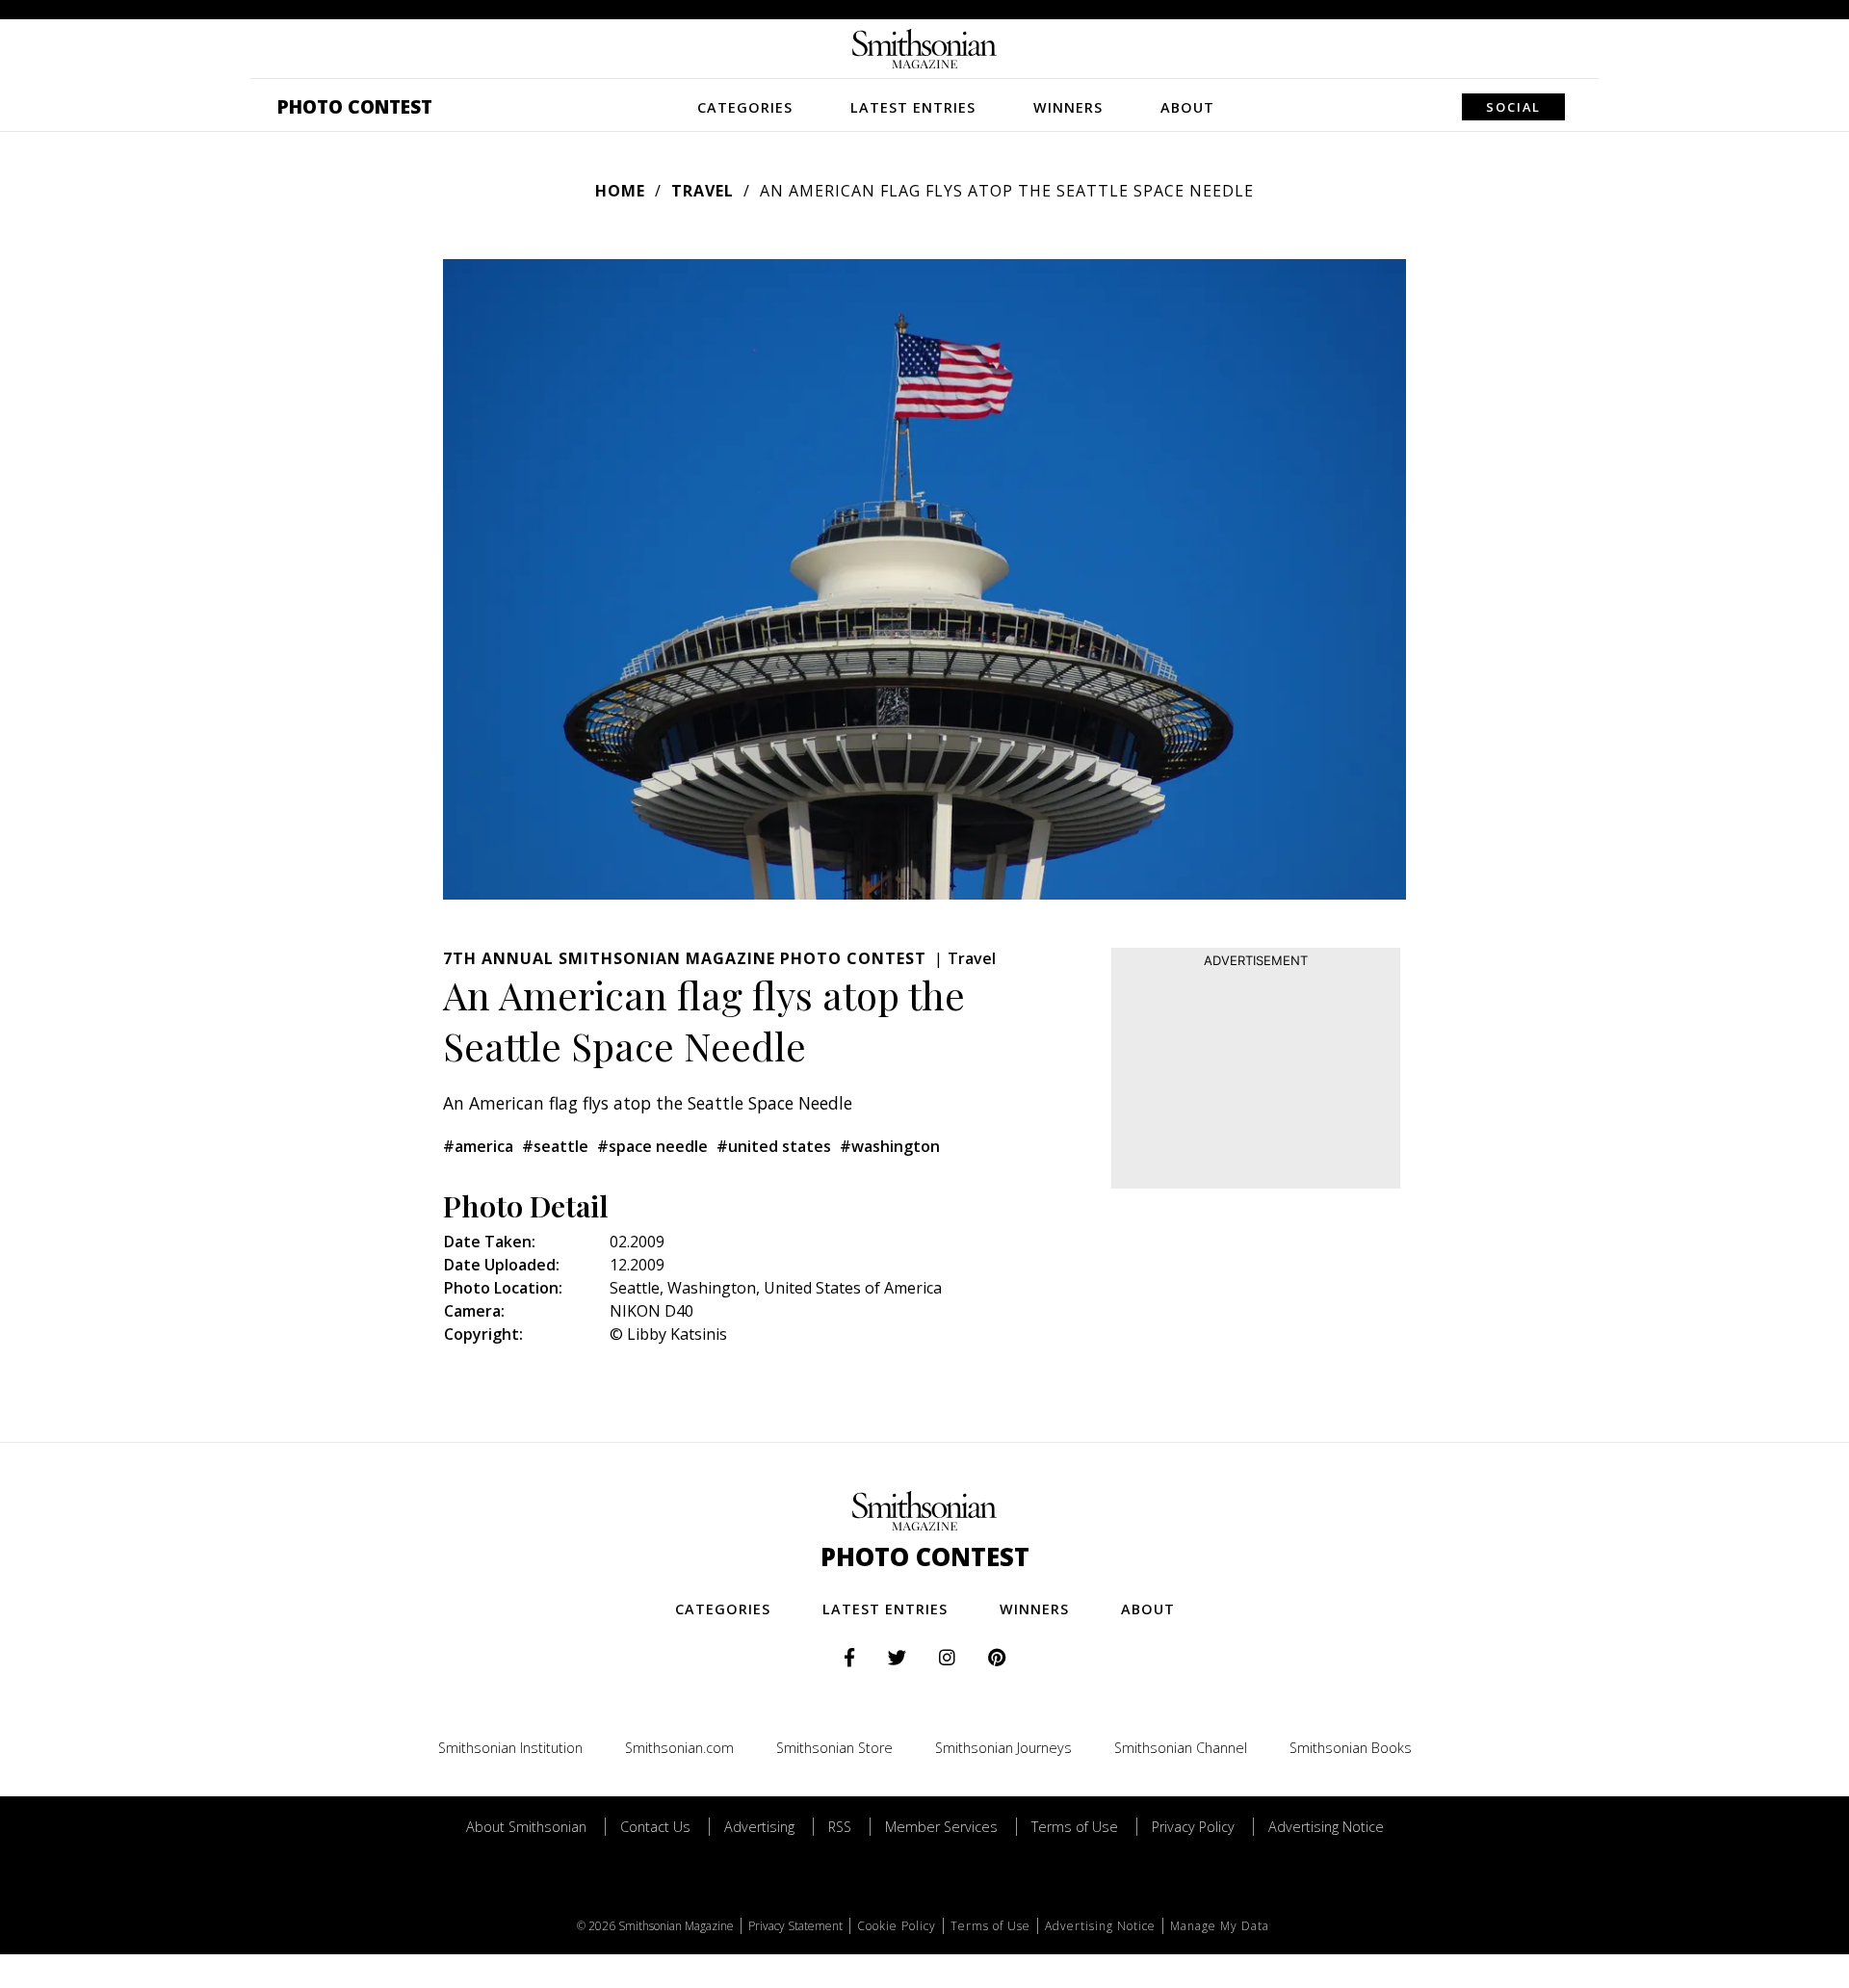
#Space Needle (652, 1146)
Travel (703, 191)
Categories (745, 107)
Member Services (941, 1827)
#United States (774, 1146)
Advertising (759, 1827)
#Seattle (555, 1146)
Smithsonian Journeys (1003, 1748)
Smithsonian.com (679, 1748)
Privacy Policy (1193, 1827)
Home (620, 191)
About (1187, 107)
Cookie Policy (897, 1926)
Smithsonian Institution (510, 1748)
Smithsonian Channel (1181, 1748)
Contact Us (655, 1827)
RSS (840, 1827)
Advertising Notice (1326, 1827)
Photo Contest (355, 106)
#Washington (890, 1146)
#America (478, 1146)
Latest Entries (913, 107)
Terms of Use (1075, 1827)
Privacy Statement (795, 1926)
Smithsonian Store (834, 1748)
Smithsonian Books (1351, 1748)
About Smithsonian (526, 1827)
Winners (1068, 107)
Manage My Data (1220, 1926)
